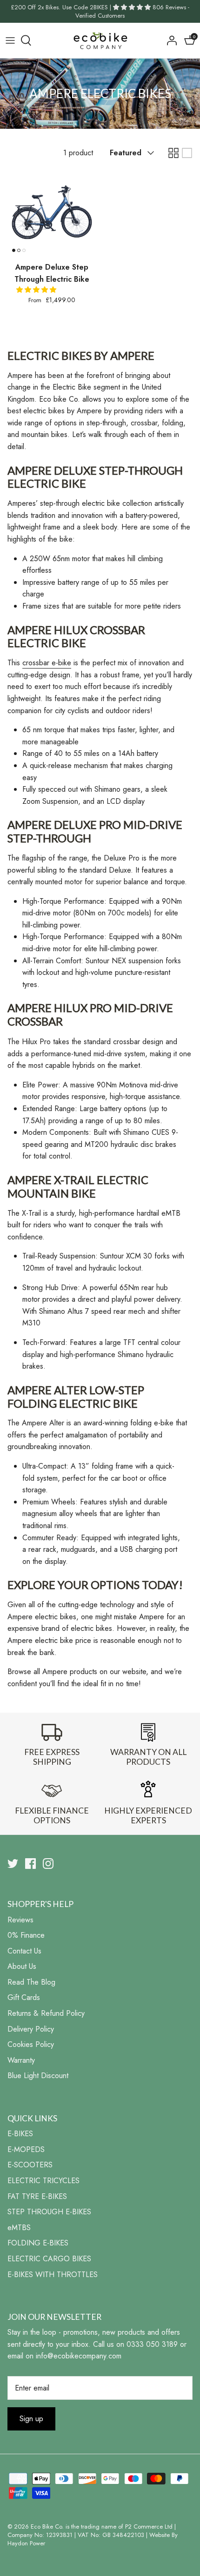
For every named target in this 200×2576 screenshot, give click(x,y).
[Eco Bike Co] (100, 40)
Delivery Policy (31, 2029)
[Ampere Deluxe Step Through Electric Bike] (52, 212)
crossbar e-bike (47, 663)
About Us (22, 1966)
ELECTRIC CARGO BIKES (49, 2259)
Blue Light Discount (38, 2076)
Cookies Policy (31, 2044)
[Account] (169, 40)
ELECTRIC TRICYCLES (43, 2181)
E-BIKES (20, 2134)
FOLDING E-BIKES (38, 2243)
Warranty (21, 2060)
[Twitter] (13, 1864)
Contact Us (24, 1951)
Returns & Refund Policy (46, 2013)
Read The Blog (31, 1982)
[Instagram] (48, 1864)
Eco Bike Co (46, 2526)
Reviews (20, 1920)
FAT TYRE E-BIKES (37, 2196)
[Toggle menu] (10, 40)
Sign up (31, 2419)
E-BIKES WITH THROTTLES (53, 2275)
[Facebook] (30, 1864)
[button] (37, 290)
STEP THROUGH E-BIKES (49, 2212)
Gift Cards (24, 1997)
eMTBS (19, 2228)
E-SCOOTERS (30, 2165)
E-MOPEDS (26, 2149)
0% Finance (26, 1935)
